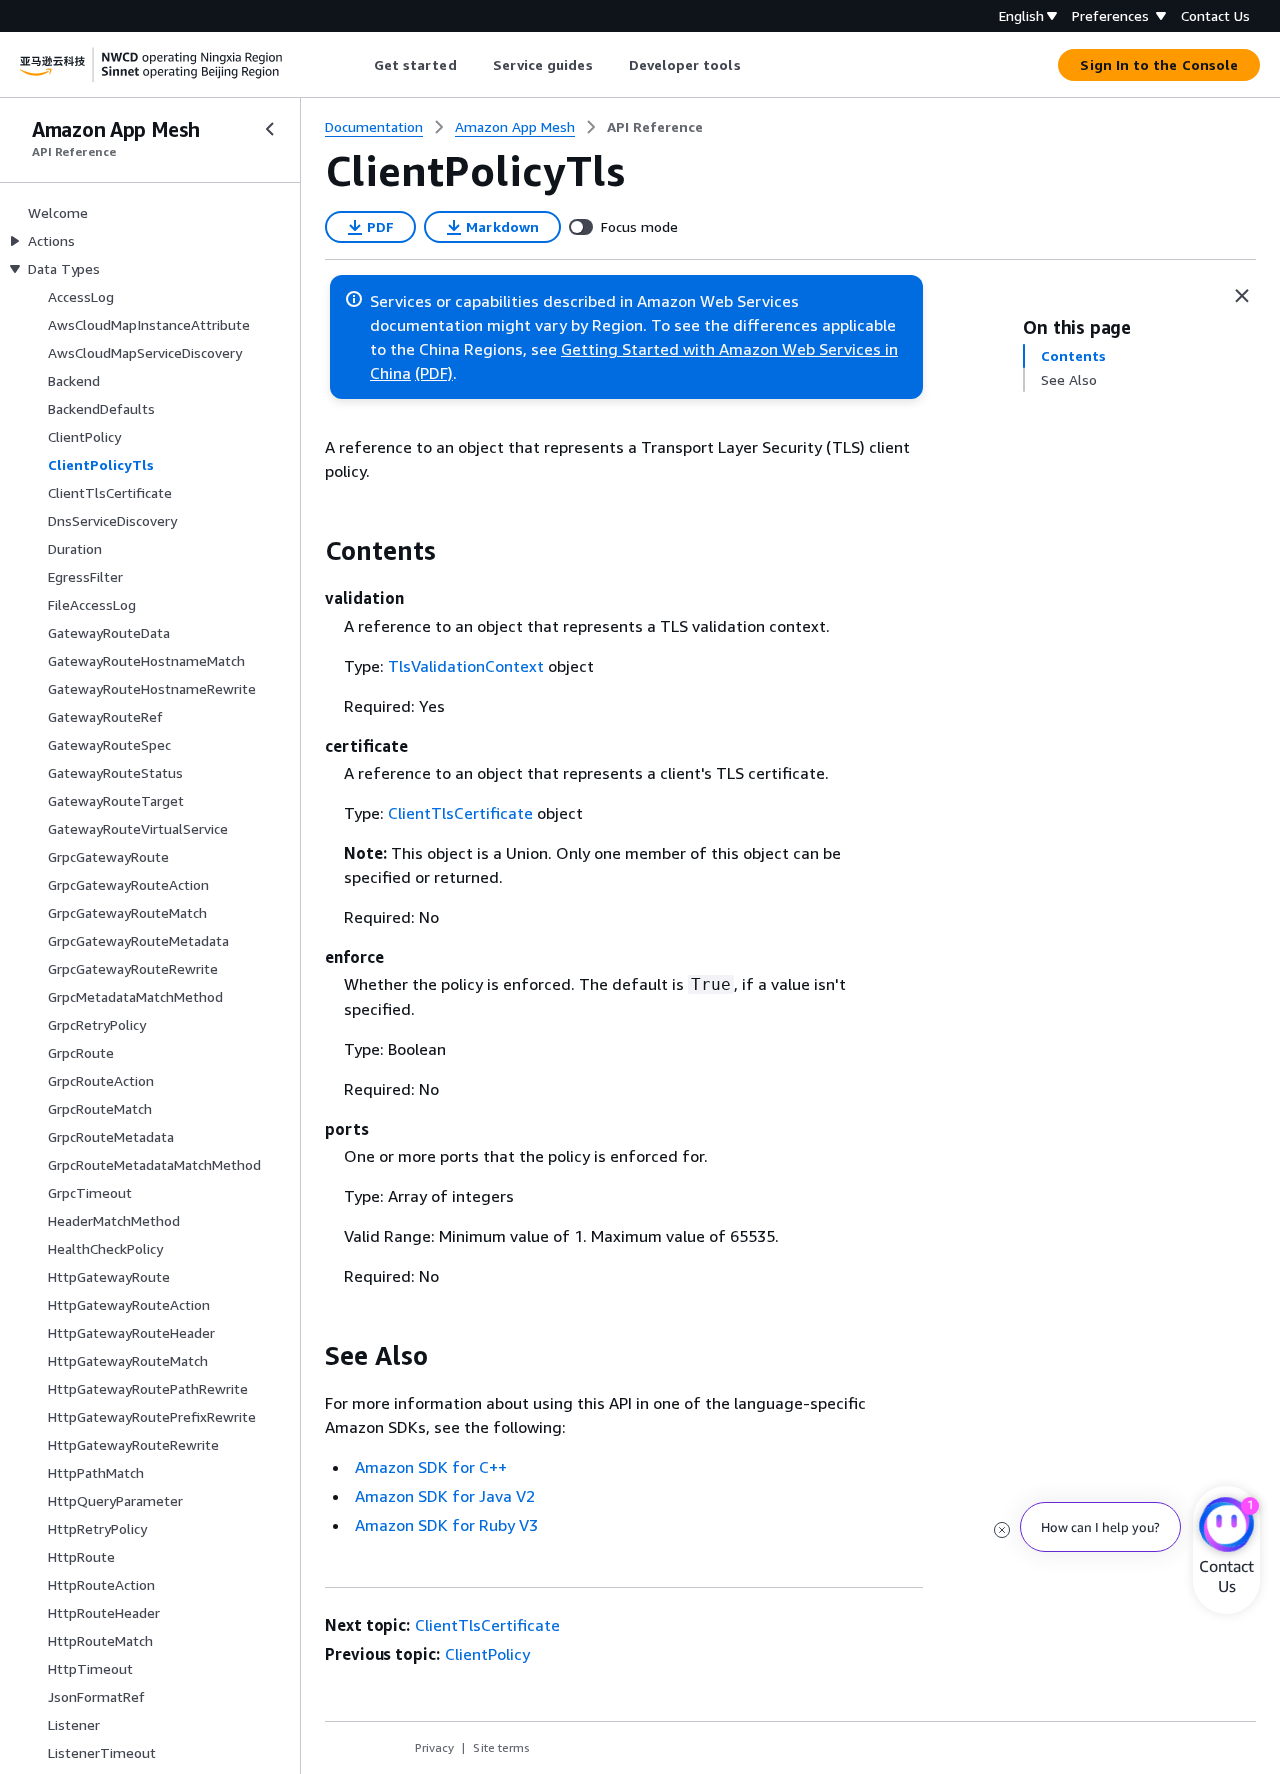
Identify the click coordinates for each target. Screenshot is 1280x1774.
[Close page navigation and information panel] (1242, 296)
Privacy (434, 1747)
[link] (655, 127)
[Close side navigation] (270, 129)
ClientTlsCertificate (460, 813)
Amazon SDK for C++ (431, 1467)
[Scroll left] (358, 65)
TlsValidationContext (466, 666)
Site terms (501, 1747)
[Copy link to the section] (309, 551)
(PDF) (434, 373)
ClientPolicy (487, 1654)
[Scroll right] (755, 65)
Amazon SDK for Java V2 (445, 1496)
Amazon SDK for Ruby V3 (446, 1525)
